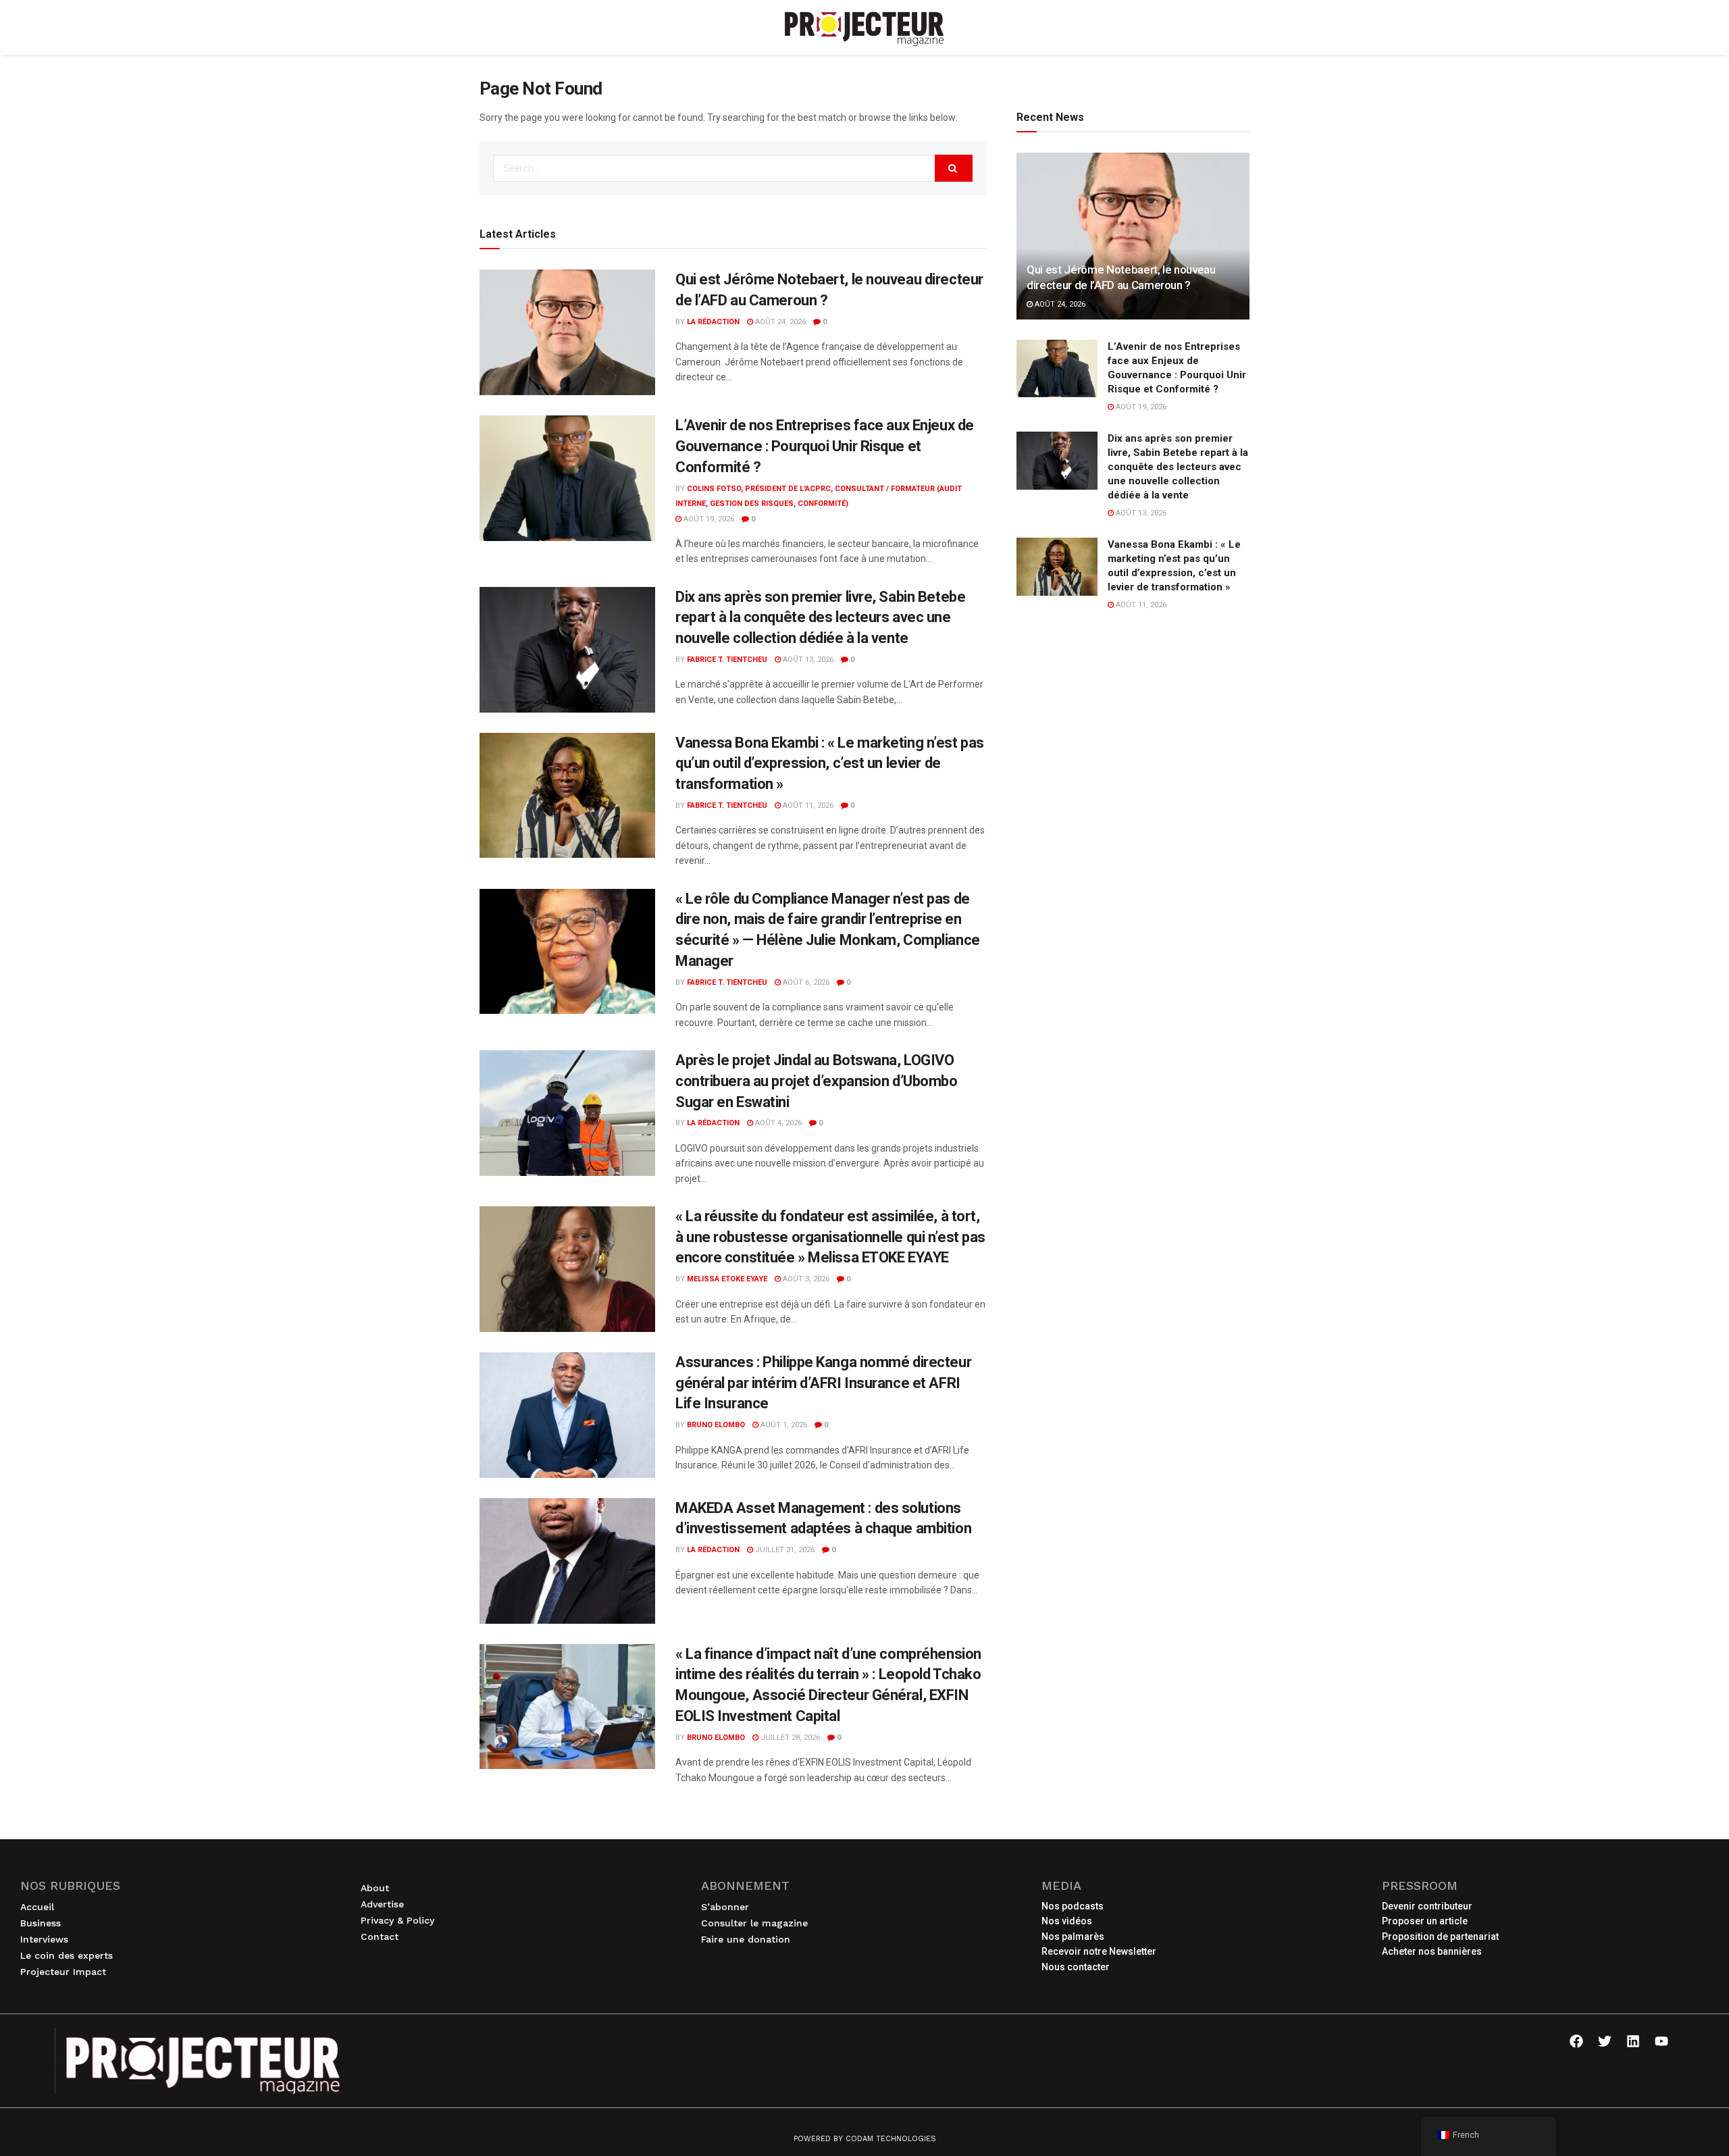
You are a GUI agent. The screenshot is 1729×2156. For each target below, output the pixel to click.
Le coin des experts (67, 1955)
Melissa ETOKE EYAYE (727, 1279)
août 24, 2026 (779, 322)
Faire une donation (746, 1939)
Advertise (382, 1904)
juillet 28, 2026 (789, 1738)
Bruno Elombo (716, 1425)
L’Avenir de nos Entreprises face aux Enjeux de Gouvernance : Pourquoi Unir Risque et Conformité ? (825, 446)
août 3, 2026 (805, 1279)
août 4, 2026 (777, 1123)
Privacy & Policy (397, 1920)
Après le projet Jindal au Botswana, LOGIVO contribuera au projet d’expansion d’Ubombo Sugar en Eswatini (817, 1081)
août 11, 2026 (807, 805)
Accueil (37, 1907)
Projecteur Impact (63, 1972)
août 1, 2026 (783, 1425)
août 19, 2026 (708, 519)
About (375, 1888)
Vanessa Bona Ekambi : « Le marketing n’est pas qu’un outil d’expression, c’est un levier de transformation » (830, 764)
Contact (380, 1936)
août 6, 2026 (805, 982)
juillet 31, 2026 (784, 1550)
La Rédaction (713, 322)
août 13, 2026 (807, 660)
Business (41, 1923)
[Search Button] (954, 168)
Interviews (44, 1939)
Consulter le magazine (754, 1923)
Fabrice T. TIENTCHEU (727, 660)
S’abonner (725, 1907)
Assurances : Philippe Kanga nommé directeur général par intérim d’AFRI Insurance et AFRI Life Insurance (823, 1383)
